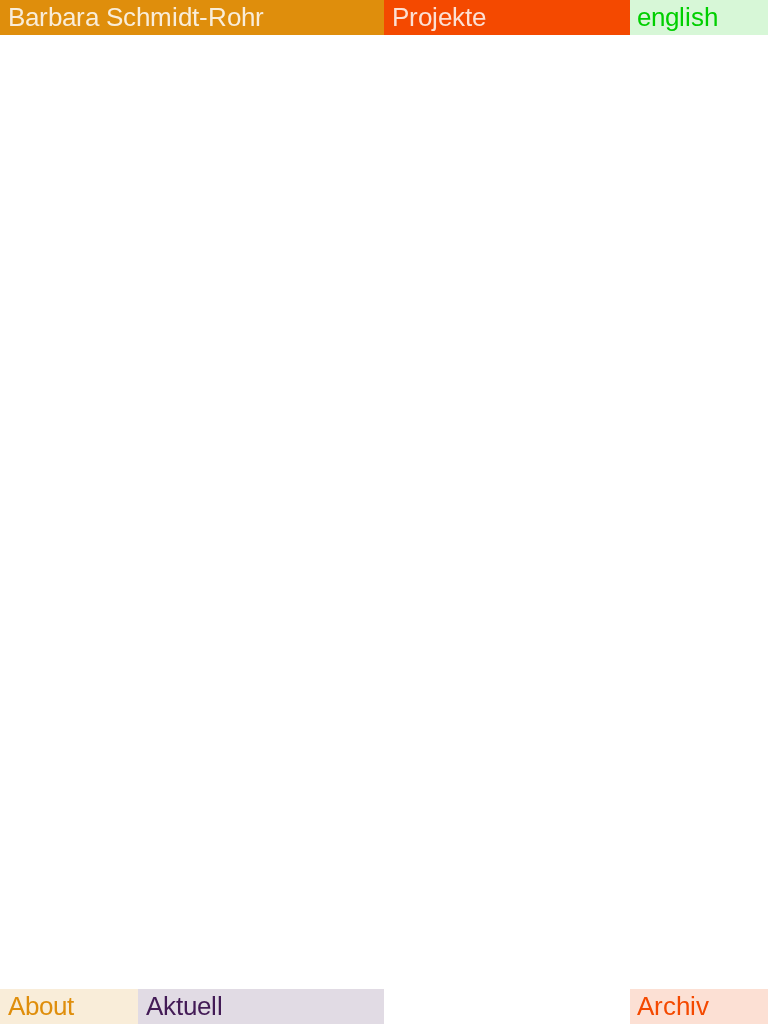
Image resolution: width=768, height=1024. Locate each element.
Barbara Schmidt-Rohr (136, 17)
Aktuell (184, 1006)
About (41, 1006)
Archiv (673, 1006)
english (677, 17)
